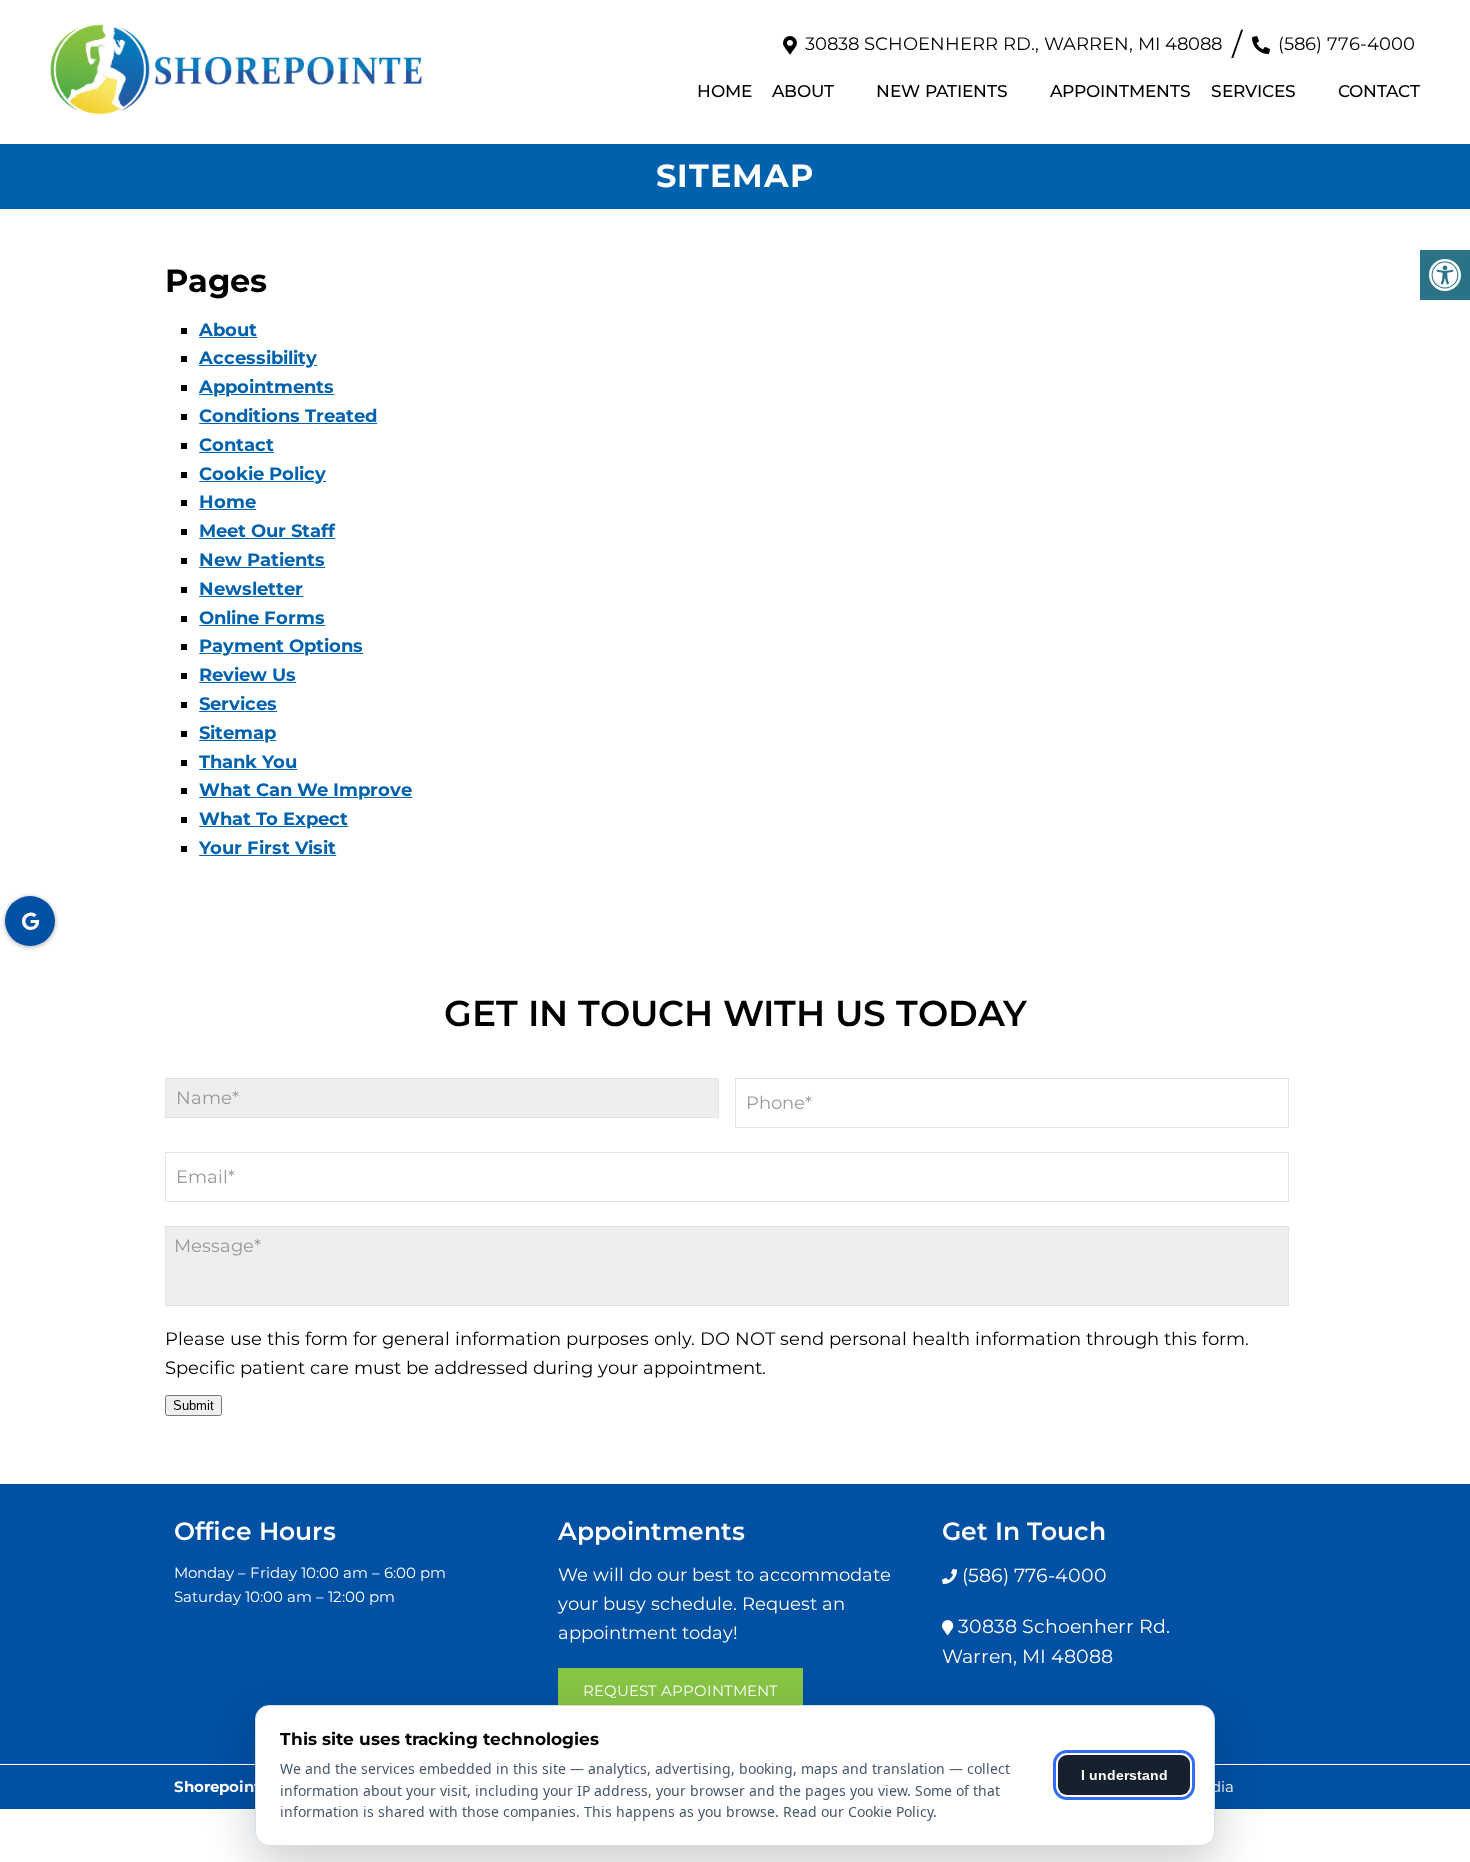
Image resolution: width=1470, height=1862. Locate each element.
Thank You (248, 762)
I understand (1124, 1775)
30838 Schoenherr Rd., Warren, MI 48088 (1013, 44)
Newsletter (251, 589)
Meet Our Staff (267, 531)
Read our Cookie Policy (858, 1811)
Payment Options (281, 646)
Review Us (247, 675)
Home (724, 91)
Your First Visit (267, 848)
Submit (193, 1405)
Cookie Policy (262, 474)
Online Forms (262, 618)
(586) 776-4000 (1346, 44)
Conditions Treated (288, 416)
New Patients (942, 91)
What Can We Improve (305, 790)
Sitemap (237, 733)
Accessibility (258, 358)
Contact (1379, 91)
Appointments (1120, 91)
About (803, 91)
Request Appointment (680, 1690)
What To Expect (273, 819)
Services (1253, 91)
